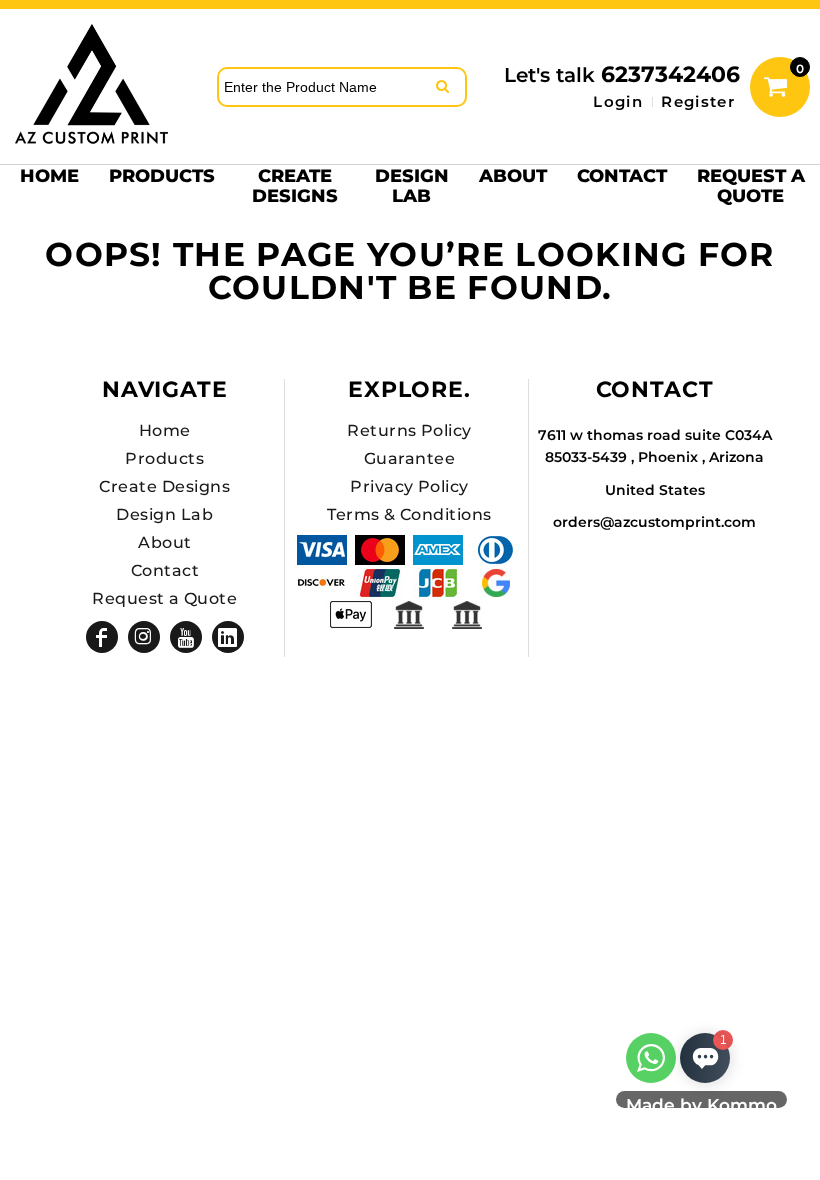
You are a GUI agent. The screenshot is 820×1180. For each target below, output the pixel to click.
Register (698, 101)
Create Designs (164, 486)
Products (164, 458)
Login (618, 101)
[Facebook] (102, 637)
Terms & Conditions (409, 514)
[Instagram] (144, 637)
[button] (162, 185)
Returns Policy (409, 430)
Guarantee (409, 458)
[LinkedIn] (228, 637)
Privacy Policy (409, 486)
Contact (165, 570)
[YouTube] (186, 637)
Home (165, 430)
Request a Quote (164, 598)
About (164, 542)
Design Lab (164, 514)
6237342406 (670, 74)
